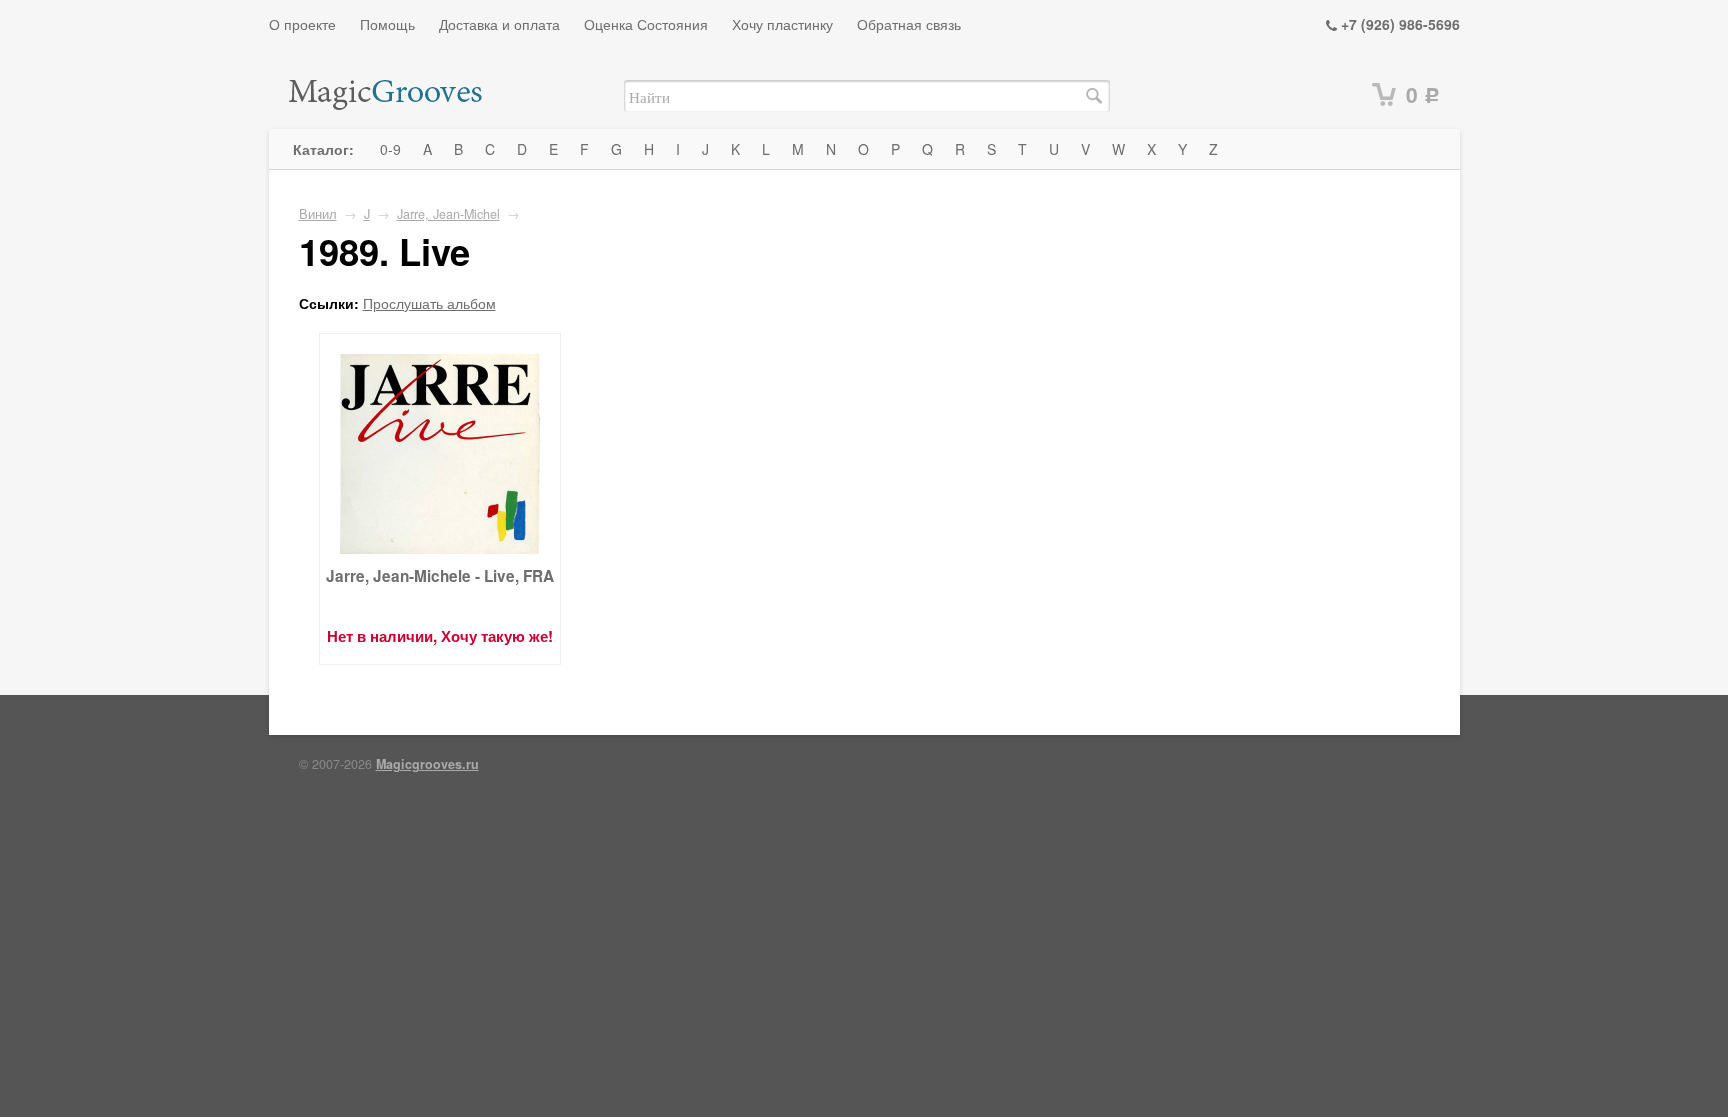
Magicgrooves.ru (427, 764)
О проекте (302, 24)
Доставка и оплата (499, 24)
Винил (318, 214)
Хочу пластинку (782, 24)
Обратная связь (909, 24)
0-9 (390, 149)
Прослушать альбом (429, 303)
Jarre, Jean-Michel (448, 214)
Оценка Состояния (646, 24)
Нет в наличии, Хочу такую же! (440, 636)
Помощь (387, 24)
